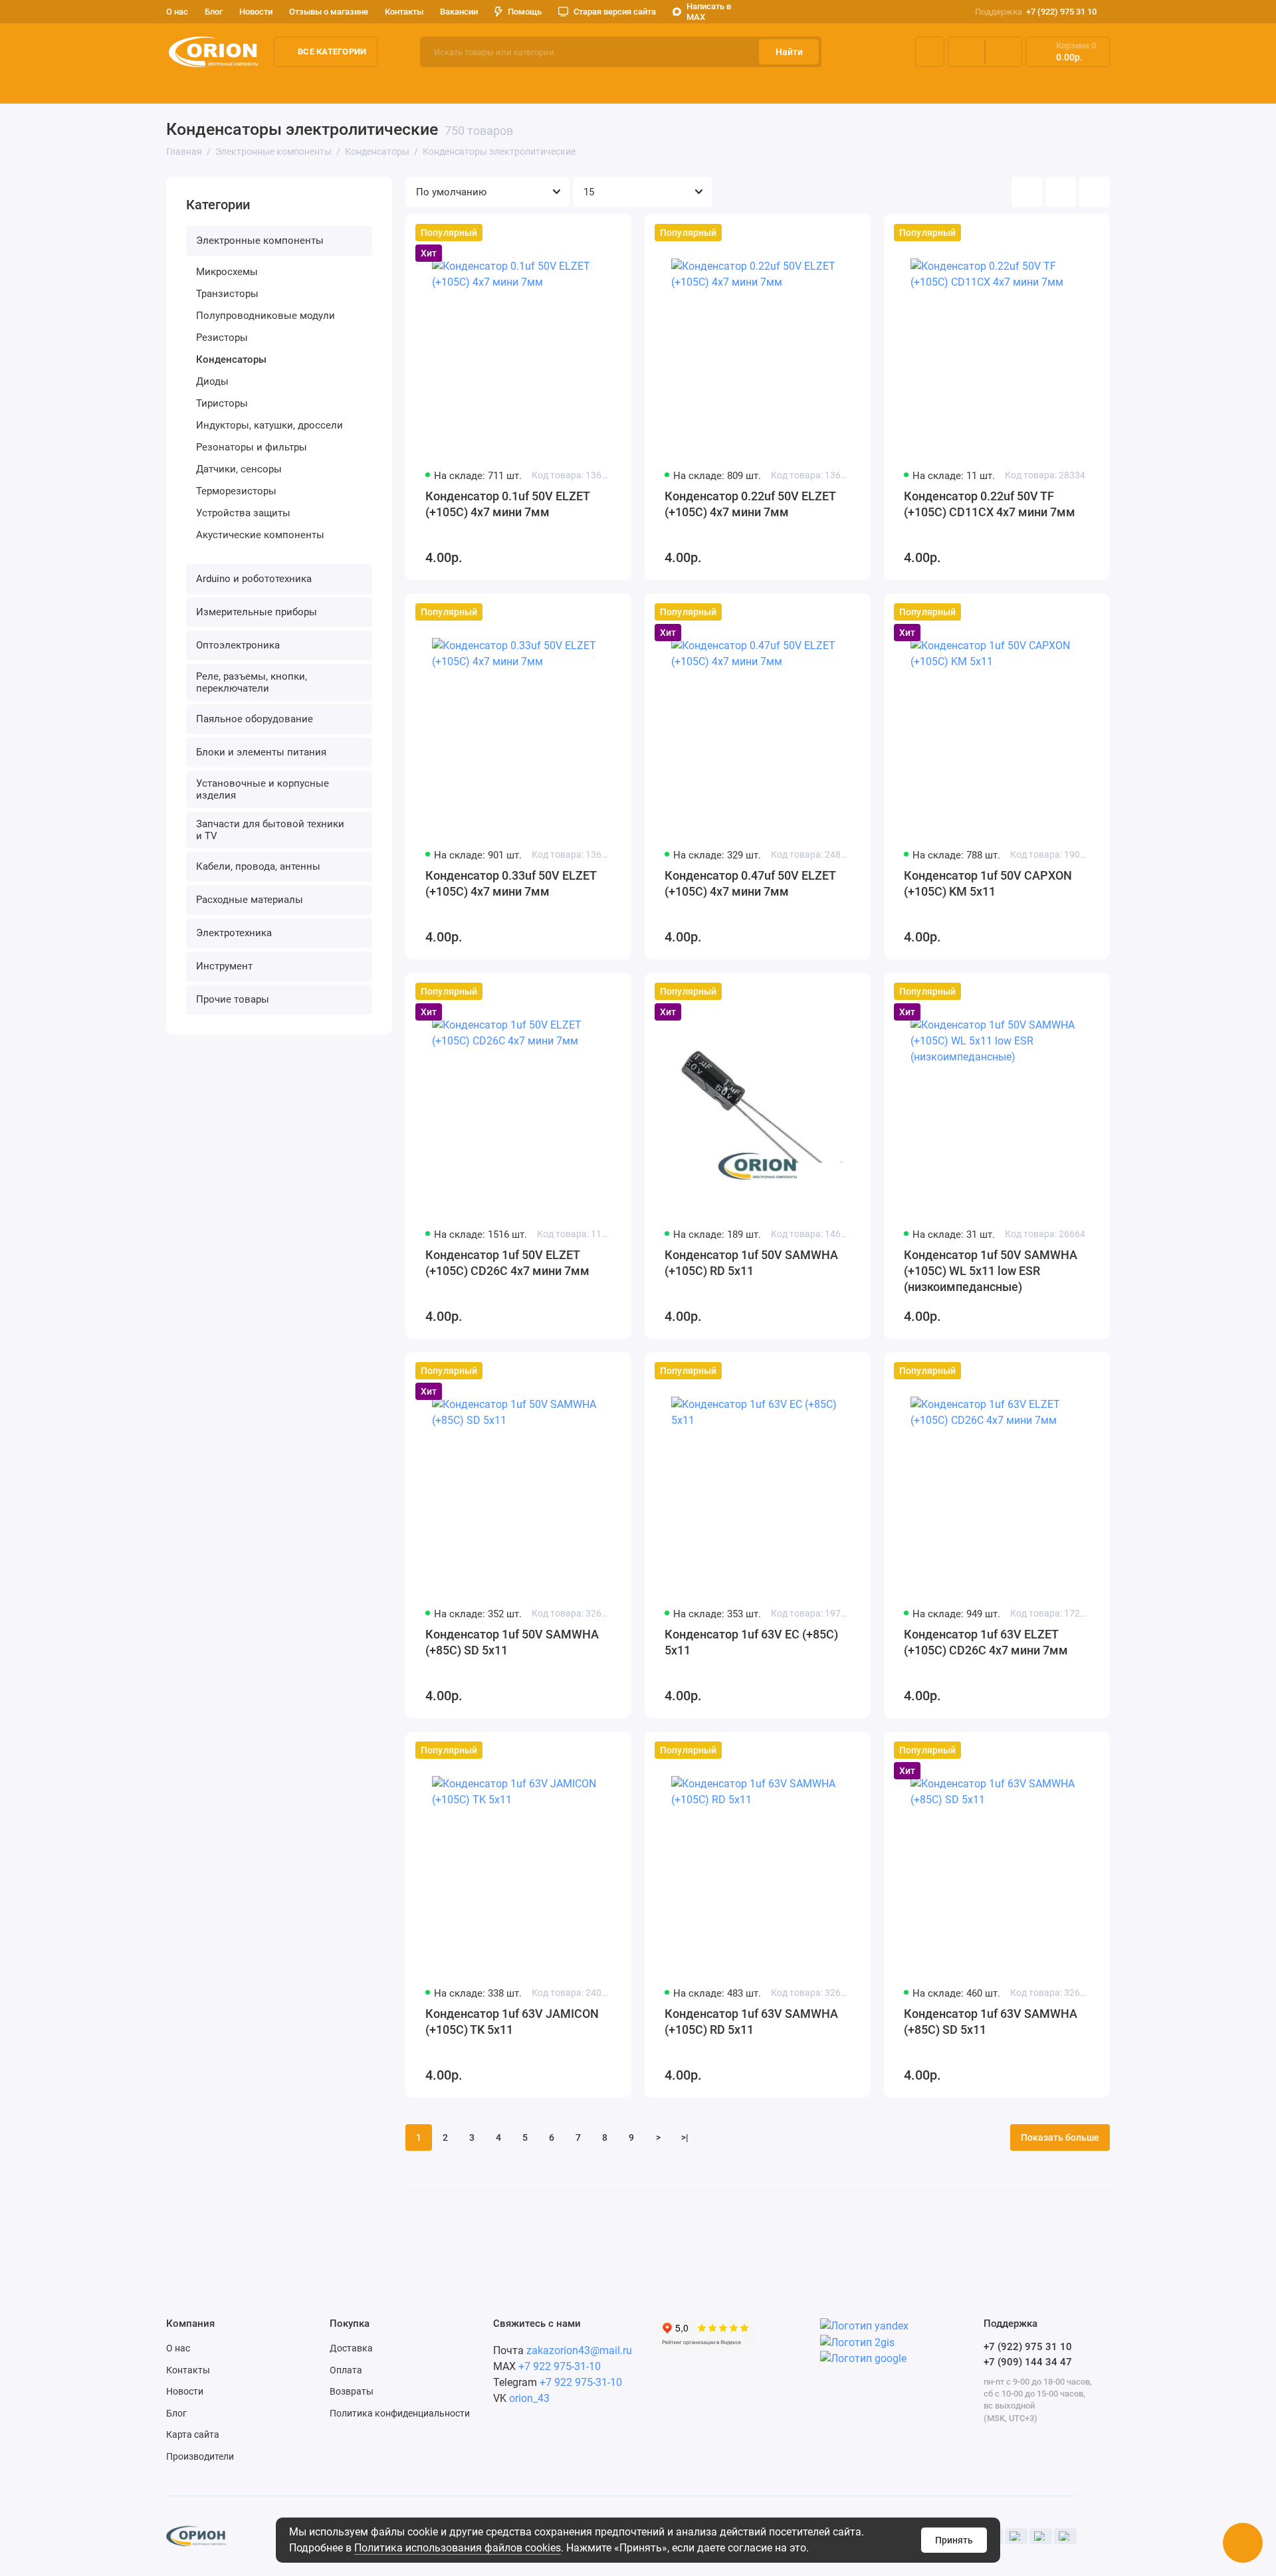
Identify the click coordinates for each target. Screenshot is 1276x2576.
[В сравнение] (589, 233)
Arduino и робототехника (372, 86)
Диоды (212, 381)
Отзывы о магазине (329, 12)
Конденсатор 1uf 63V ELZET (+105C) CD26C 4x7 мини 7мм (986, 1642)
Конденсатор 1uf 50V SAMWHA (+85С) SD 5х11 (512, 1642)
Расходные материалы (250, 900)
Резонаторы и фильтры (252, 447)
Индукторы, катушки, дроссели (269, 425)
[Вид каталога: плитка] (1027, 192)
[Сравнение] (966, 52)
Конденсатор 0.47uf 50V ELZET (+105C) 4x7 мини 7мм (750, 883)
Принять (954, 2540)
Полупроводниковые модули (266, 316)
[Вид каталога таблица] (1095, 192)
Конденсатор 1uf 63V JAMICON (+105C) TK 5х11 (512, 2022)
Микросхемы (227, 272)
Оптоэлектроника (634, 86)
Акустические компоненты (260, 535)
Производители (200, 2456)
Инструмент (224, 966)
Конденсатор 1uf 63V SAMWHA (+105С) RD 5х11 (751, 2022)
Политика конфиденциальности (400, 2413)
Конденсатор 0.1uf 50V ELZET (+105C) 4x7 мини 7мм (507, 504)
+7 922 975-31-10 (560, 2366)
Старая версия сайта (615, 12)
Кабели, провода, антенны (258, 866)
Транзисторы (227, 294)
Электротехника (234, 933)
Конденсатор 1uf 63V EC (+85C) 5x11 (751, 1642)
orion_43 (529, 2398)
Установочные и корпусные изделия (263, 789)
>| (685, 2137)
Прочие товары (233, 999)
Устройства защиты (243, 513)
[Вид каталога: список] (1061, 192)
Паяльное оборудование (962, 86)
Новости (256, 12)
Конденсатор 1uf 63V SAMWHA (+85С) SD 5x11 (991, 2022)
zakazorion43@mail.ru (579, 2350)
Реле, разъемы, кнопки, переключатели (790, 86)
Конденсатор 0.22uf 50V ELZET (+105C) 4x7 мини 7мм (750, 504)
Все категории (332, 51)
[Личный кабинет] (930, 52)
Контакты (404, 12)
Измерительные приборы (511, 86)
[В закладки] (613, 233)
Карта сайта (193, 2434)
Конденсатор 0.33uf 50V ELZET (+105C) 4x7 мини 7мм (511, 883)
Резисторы (222, 338)
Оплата (346, 2370)
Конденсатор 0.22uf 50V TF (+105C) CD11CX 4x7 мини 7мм (990, 504)
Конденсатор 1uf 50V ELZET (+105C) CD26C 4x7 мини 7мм (507, 1263)
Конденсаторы (231, 359)
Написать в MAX (709, 12)
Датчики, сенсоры (239, 469)
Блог (214, 12)
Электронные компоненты (230, 86)
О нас (178, 2348)
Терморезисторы (236, 491)
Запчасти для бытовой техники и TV (270, 830)
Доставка (351, 2348)
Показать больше (1060, 2137)
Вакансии (459, 12)
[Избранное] (1004, 52)
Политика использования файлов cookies (458, 2548)
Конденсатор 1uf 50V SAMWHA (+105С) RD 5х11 (751, 1263)
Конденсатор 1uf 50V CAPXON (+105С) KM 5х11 (988, 883)
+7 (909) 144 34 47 (1028, 2362)
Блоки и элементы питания (1107, 86)
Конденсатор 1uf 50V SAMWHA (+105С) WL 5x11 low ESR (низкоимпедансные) (991, 1271)
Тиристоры (222, 403)
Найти (789, 52)
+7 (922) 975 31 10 (1036, 12)
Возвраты (352, 2391)
